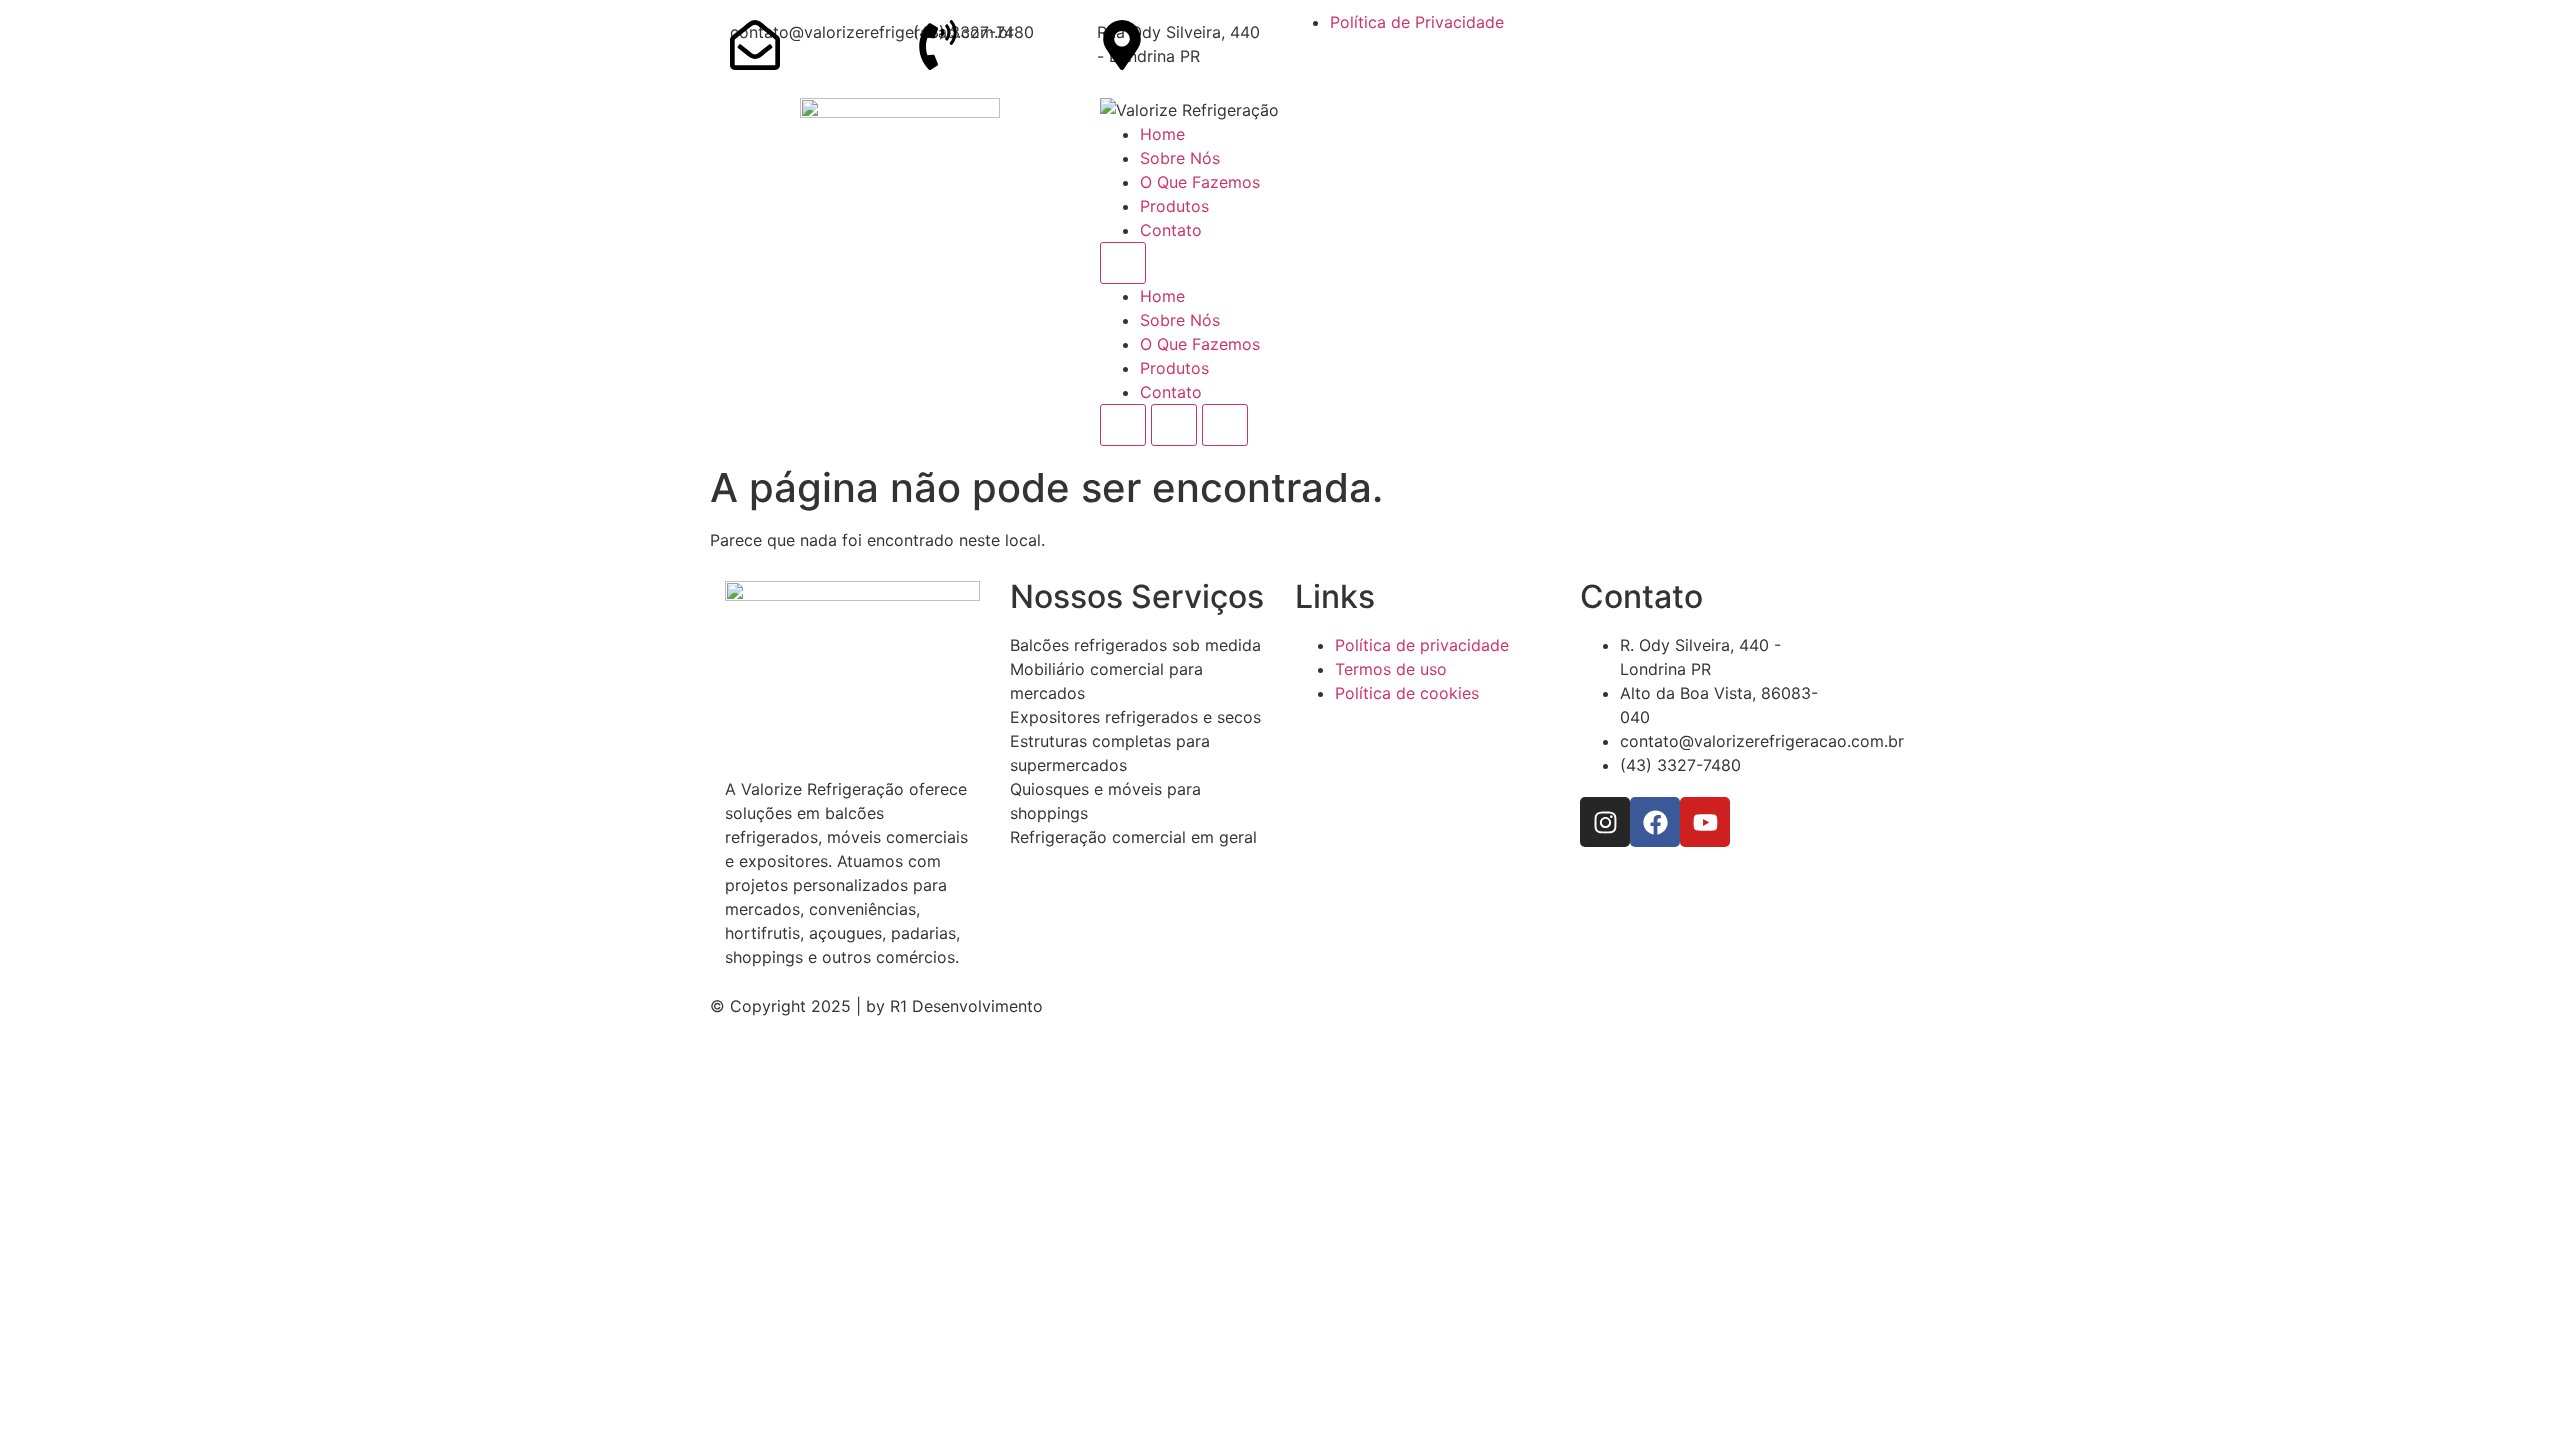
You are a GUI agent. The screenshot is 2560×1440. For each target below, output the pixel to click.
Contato (1171, 230)
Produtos (1174, 206)
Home (1162, 134)
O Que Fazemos (1200, 182)
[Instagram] (1605, 822)
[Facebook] (1655, 822)
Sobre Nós (1180, 158)
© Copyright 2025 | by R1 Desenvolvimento (876, 1006)
